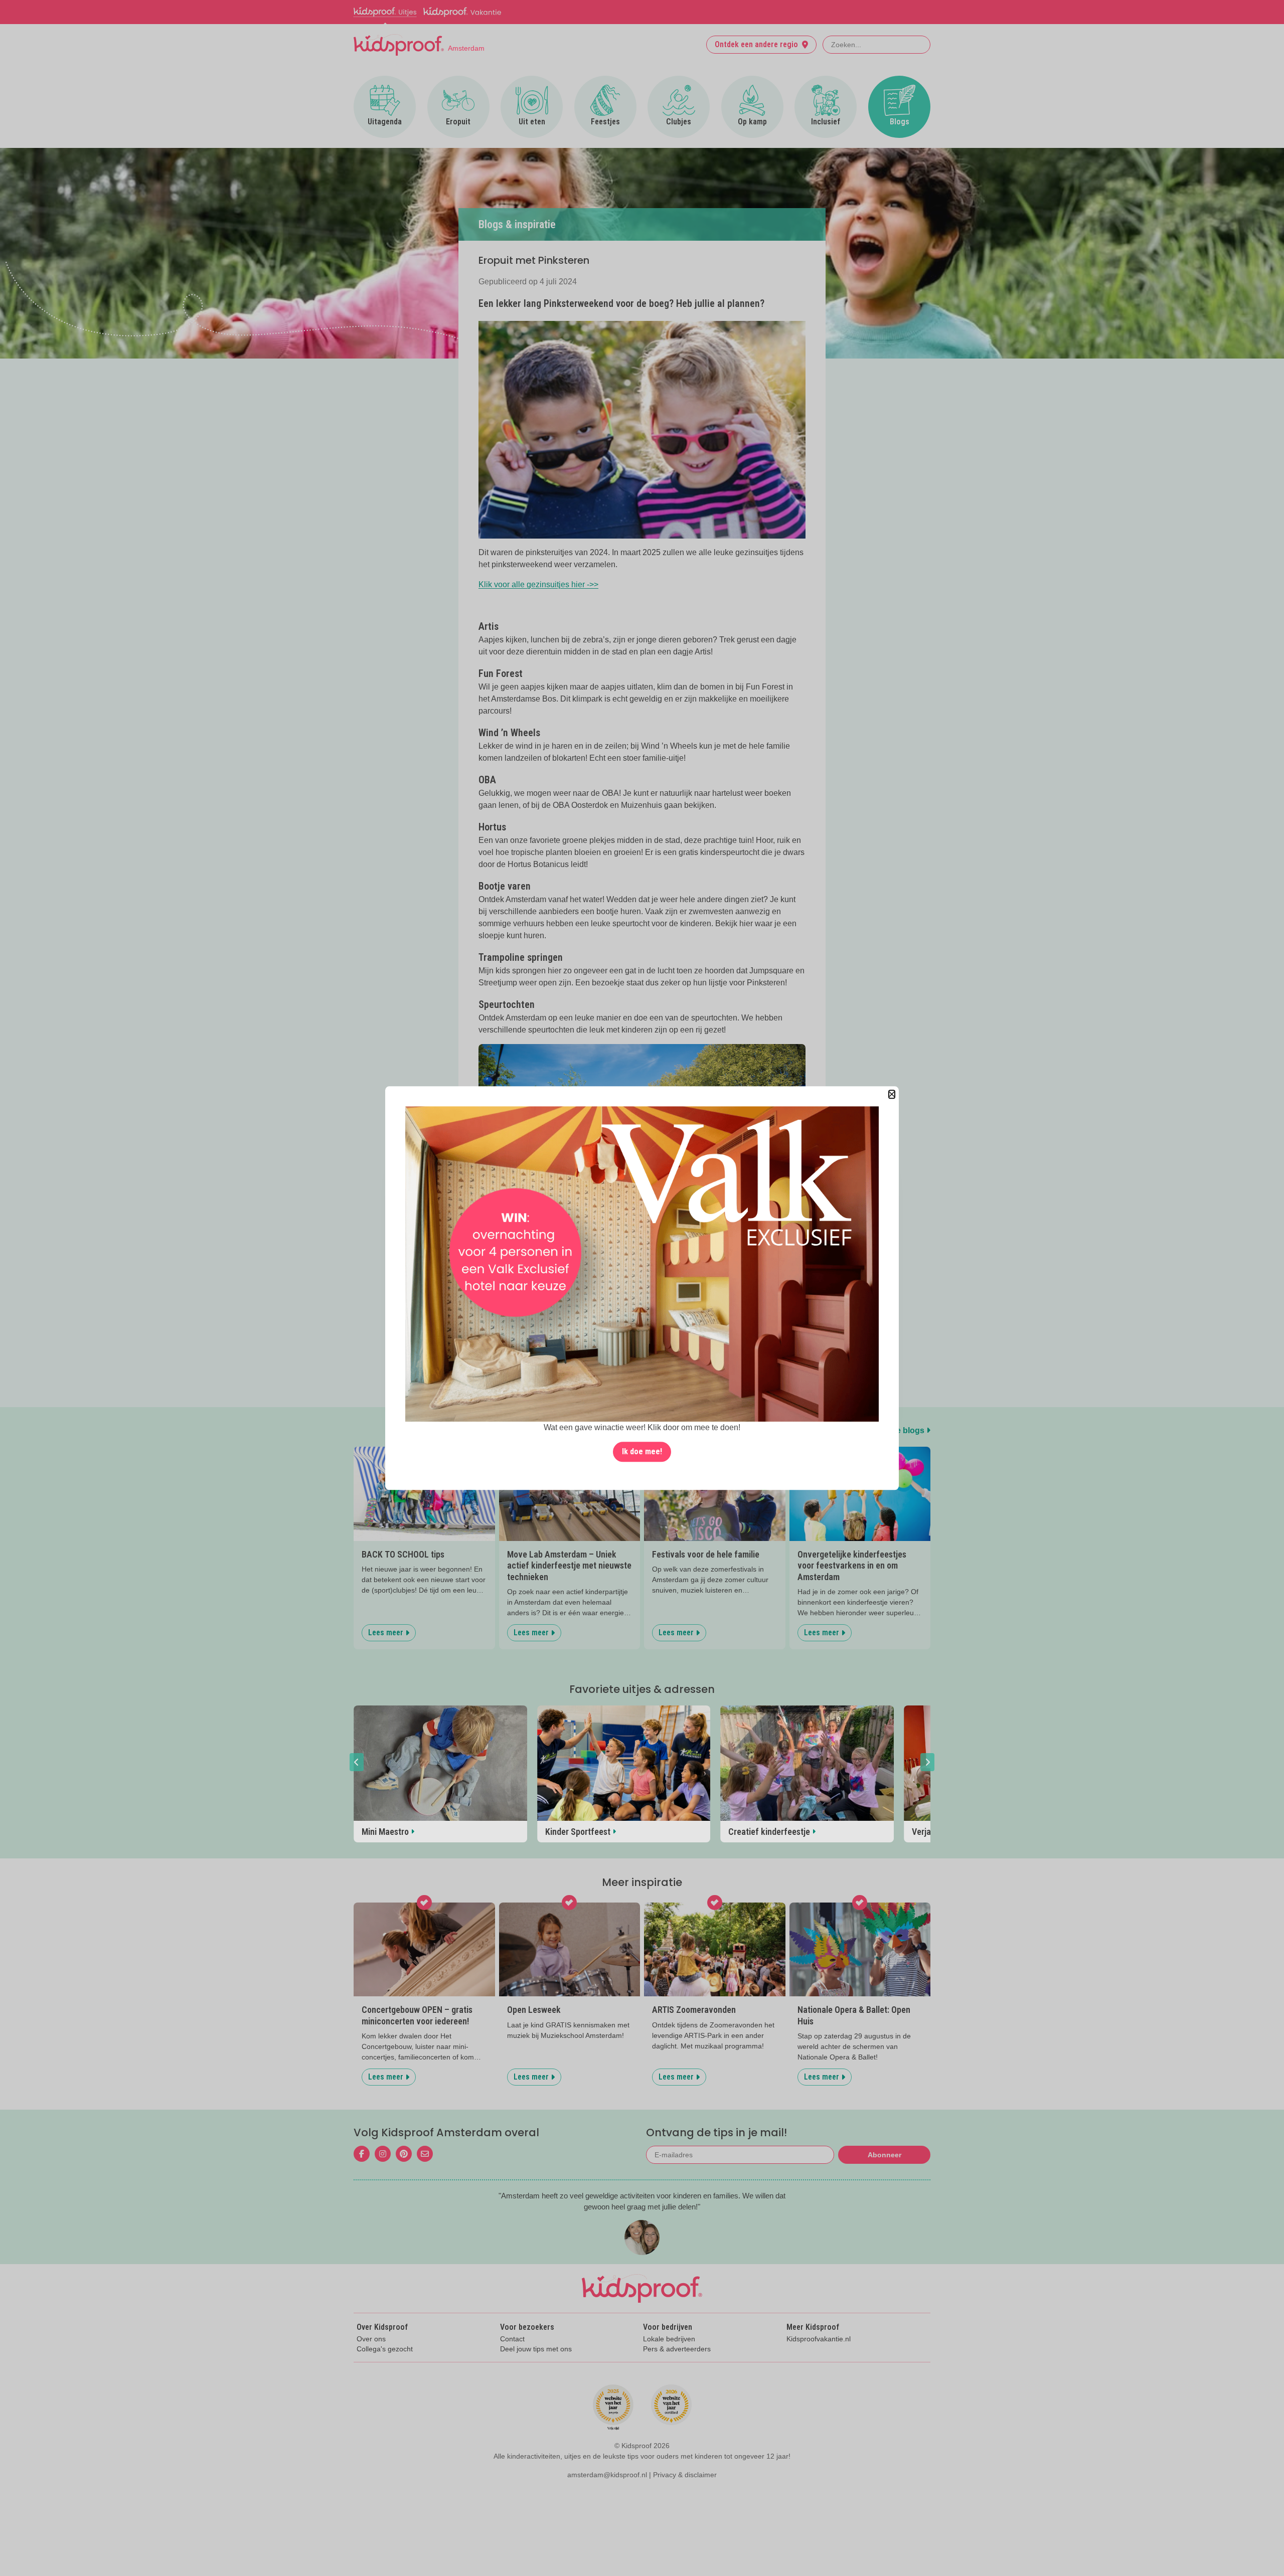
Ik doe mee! (642, 1451)
